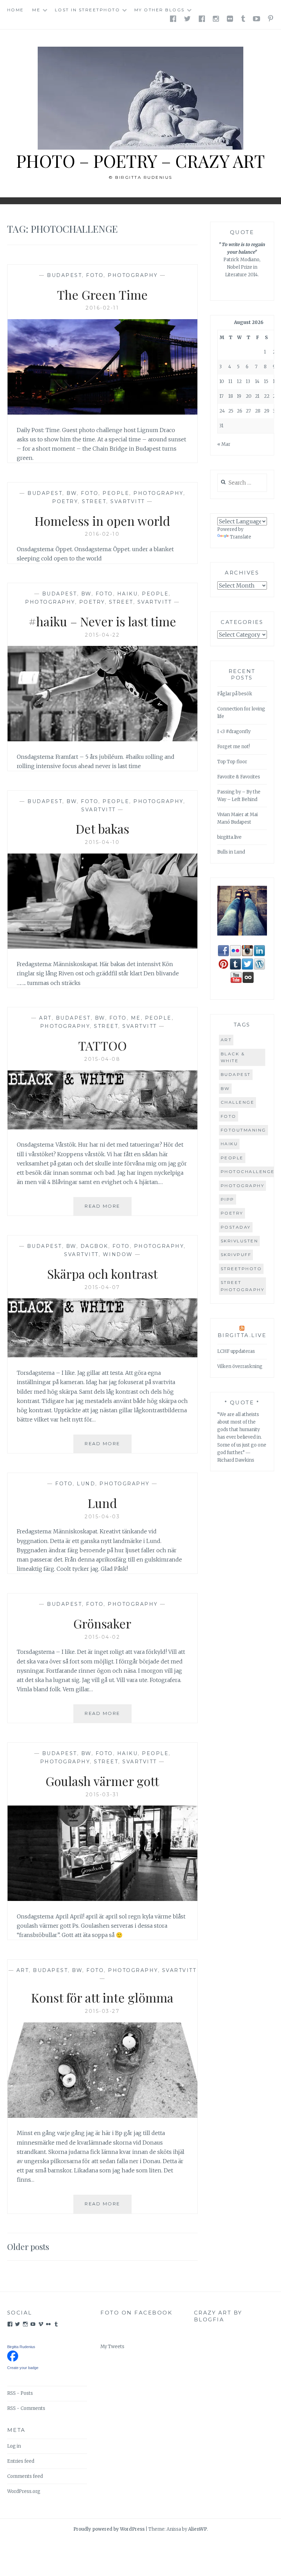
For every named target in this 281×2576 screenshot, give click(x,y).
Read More (108, 1206)
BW (72, 493)
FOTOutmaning (243, 1130)
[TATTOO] (103, 1127)
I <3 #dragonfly (234, 732)
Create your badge (23, 2368)
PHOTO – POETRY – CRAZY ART (140, 161)
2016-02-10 (102, 534)
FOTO (95, 275)
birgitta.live (229, 837)
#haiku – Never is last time (102, 621)
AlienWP (198, 2529)
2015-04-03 (102, 1517)
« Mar (224, 444)
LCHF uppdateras (236, 1351)
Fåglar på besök (235, 694)
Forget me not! (234, 747)
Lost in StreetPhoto (88, 10)
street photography (243, 1286)
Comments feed (25, 2476)
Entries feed (21, 2461)
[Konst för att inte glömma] (103, 2116)
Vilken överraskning (240, 1366)
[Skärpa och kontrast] (103, 1355)
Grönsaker (102, 1623)
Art (45, 1018)
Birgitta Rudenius (21, 2347)
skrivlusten (240, 1241)
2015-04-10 (102, 842)
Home (16, 10)
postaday (236, 1227)
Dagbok (94, 1246)
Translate (241, 537)
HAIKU (128, 594)
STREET (94, 501)
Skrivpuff (236, 1255)
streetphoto (241, 1269)
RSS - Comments (26, 2408)
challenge (238, 1102)
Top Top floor (232, 762)
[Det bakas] (103, 947)
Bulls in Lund (231, 852)
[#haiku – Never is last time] (103, 739)
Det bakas (102, 828)
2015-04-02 (102, 1637)
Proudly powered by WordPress (109, 2529)
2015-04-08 (102, 1059)
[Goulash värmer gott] (103, 1899)
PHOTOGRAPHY (133, 275)
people (232, 1158)
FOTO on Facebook (136, 2313)
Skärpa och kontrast (102, 1274)
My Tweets (112, 2347)
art (226, 1040)
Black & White (233, 1057)
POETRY (65, 501)
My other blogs (160, 10)
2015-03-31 (102, 1795)
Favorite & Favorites (239, 777)
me (136, 1018)
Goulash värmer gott (102, 1781)
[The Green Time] (103, 413)
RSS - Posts (20, 2393)
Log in (14, 2446)
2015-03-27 (102, 2011)
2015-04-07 (102, 1287)
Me (36, 10)
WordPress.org (24, 2491)
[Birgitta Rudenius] (13, 2360)
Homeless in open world (102, 521)
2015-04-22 (102, 635)
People (116, 493)
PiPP (228, 1199)
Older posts (28, 2247)
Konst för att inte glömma (102, 1997)
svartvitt (128, 501)
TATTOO (102, 1045)
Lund (86, 1484)
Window (118, 1254)
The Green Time (102, 294)
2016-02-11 (102, 308)
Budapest (64, 275)
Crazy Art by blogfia (218, 2316)
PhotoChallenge (248, 1171)
